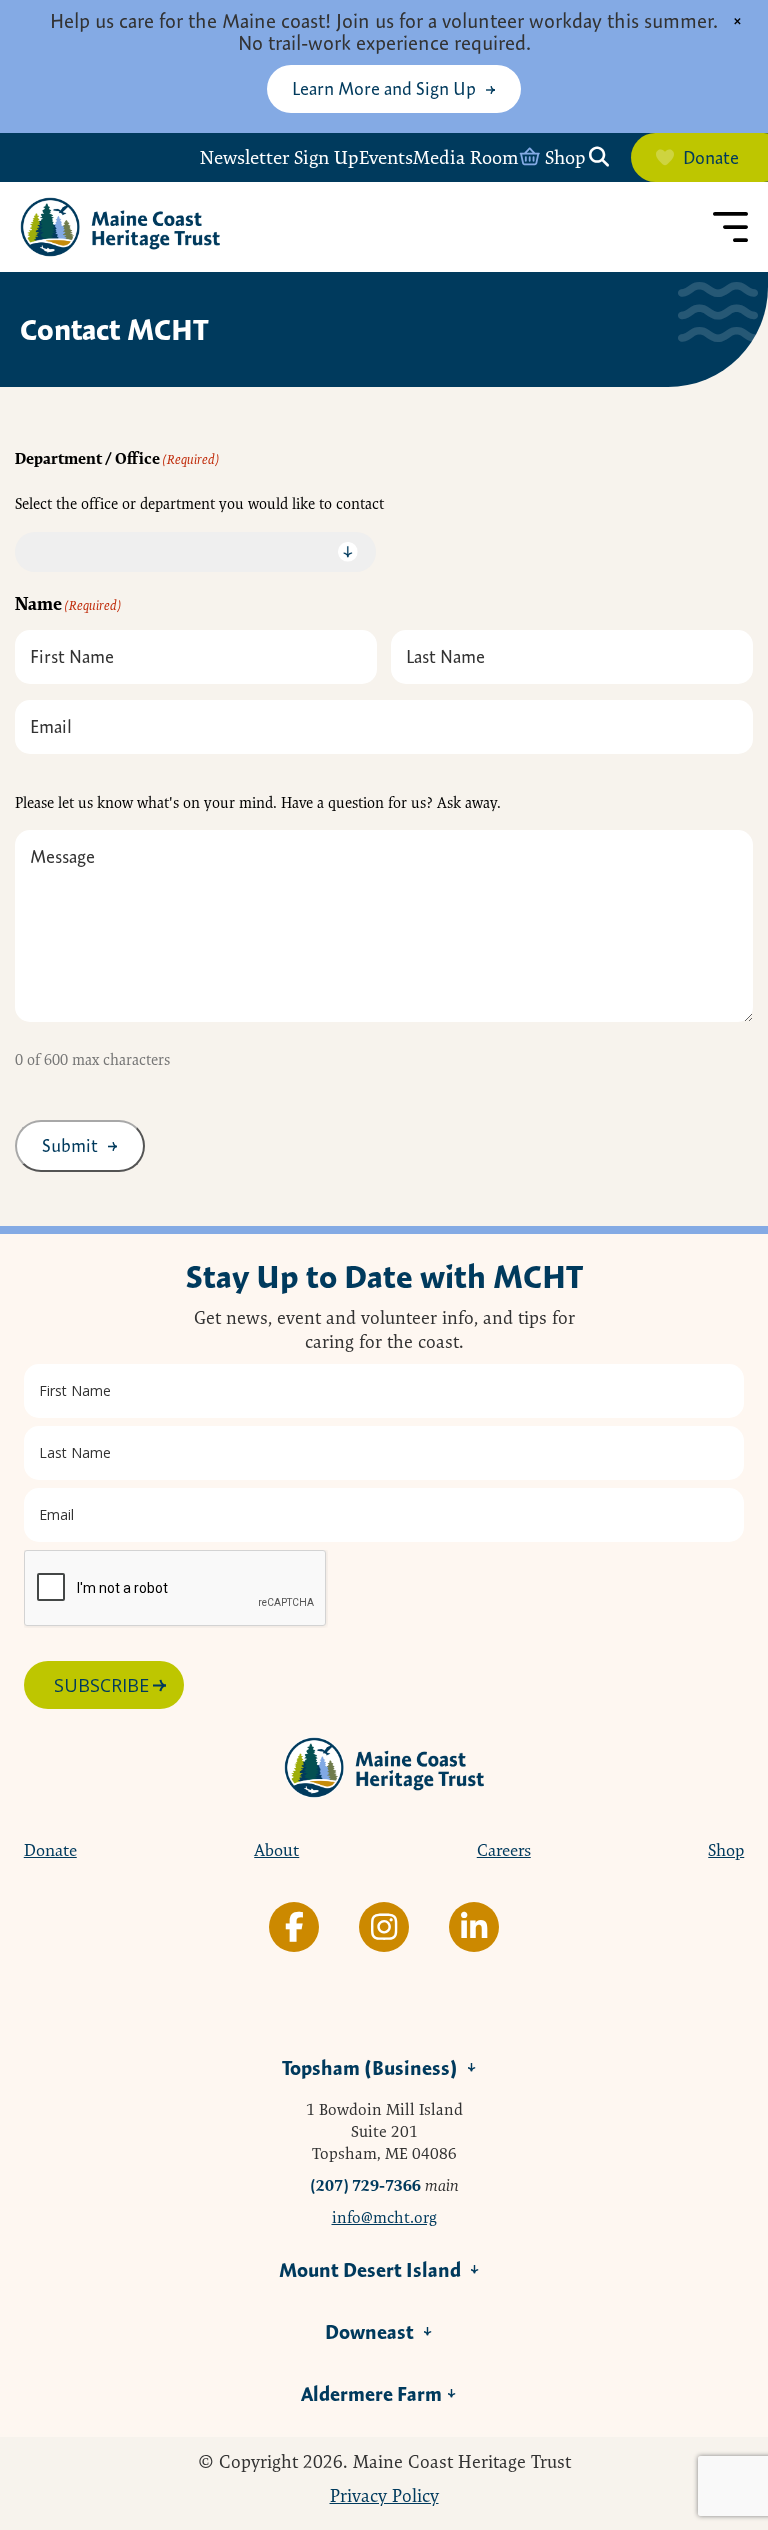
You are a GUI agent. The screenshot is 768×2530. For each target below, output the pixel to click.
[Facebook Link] (294, 1927)
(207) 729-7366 (365, 2185)
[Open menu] (730, 227)
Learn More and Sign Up (384, 88)
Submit (70, 1145)
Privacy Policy (384, 2496)
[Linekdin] (474, 1927)
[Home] (120, 227)
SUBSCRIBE (101, 1685)
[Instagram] (384, 1927)
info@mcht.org (384, 2217)
